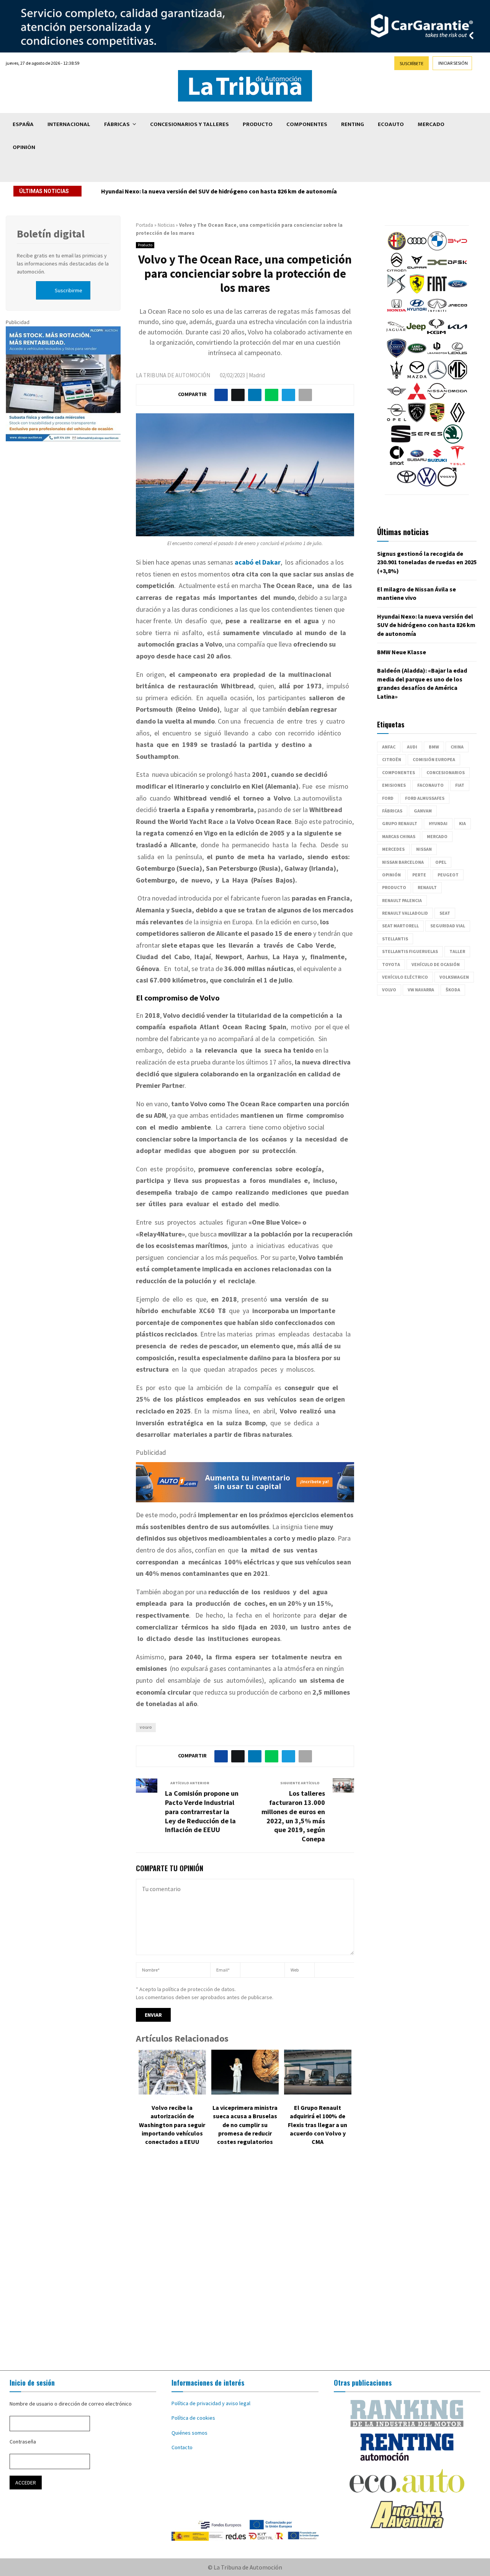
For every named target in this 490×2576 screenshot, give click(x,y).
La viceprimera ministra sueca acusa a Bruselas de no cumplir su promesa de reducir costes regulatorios (245, 2125)
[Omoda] (457, 399)
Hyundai (438, 823)
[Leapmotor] (437, 356)
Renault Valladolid (405, 913)
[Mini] (397, 399)
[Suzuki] (437, 463)
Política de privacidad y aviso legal (211, 2403)
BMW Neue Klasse (126, 191)
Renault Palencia (402, 900)
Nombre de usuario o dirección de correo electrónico (71, 2404)
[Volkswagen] (427, 485)
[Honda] (397, 313)
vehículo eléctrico (405, 977)
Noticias (166, 225)
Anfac (389, 747)
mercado (437, 836)
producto (394, 887)
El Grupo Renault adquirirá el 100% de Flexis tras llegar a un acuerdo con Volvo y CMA (318, 2125)
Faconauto (430, 785)
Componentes (307, 124)
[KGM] (436, 334)
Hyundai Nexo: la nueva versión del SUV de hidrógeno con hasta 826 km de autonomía (426, 625)
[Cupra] (417, 270)
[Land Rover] (417, 356)
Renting (353, 124)
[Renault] (457, 420)
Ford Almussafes (425, 798)
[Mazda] (417, 377)
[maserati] (397, 377)
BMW (434, 747)
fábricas (392, 811)
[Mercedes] (437, 377)
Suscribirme (69, 290)
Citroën (392, 759)
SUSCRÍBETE (412, 63)
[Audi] (417, 249)
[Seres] (427, 442)
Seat (445, 913)
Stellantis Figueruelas (410, 951)
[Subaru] (417, 463)
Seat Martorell (400, 926)
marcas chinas (399, 836)
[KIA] (457, 334)
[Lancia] (397, 356)
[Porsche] (437, 420)
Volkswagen (454, 977)
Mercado (431, 124)
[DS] (397, 291)
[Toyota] (407, 485)
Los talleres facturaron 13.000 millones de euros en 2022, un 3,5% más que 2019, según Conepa (293, 1816)
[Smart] (397, 463)
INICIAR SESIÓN (453, 63)
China (457, 747)
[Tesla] (457, 463)
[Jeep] (416, 334)
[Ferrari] (417, 291)
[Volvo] (447, 485)
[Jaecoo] (457, 313)
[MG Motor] (457, 377)
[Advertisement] (245, 2264)
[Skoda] (453, 442)
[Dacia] (437, 270)
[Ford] (457, 291)
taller (457, 951)
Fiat (460, 785)
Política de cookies (193, 2418)
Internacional (69, 124)
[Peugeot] (417, 420)
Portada (145, 225)
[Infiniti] (437, 313)
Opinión (24, 147)
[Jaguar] (396, 334)
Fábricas (117, 124)
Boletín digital (51, 234)
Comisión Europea (434, 759)
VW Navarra (421, 990)
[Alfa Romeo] (397, 249)
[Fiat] (437, 291)
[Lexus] (457, 356)
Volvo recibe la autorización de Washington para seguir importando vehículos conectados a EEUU (172, 2125)
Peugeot (448, 875)
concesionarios (446, 772)
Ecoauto (391, 124)
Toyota (391, 964)
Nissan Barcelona (403, 862)
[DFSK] (457, 270)
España (23, 124)
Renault (427, 887)
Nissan (424, 849)
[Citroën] (397, 270)
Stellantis (395, 939)
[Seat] (401, 442)
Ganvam (423, 811)
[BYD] (457, 249)
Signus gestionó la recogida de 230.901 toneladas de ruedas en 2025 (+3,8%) (427, 562)
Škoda (453, 990)
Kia (462, 823)
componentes (399, 772)
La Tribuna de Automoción (173, 375)
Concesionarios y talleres (189, 124)
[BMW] (437, 249)
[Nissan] (437, 399)
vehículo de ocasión (436, 964)
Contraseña (23, 2442)
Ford (388, 798)
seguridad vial (448, 926)
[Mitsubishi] (417, 399)
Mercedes (393, 849)
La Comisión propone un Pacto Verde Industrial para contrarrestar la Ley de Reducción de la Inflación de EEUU (202, 1812)
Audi (412, 747)
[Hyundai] (417, 313)
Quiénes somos (189, 2433)
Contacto (182, 2447)
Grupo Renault (400, 823)
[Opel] (397, 420)
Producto (258, 124)
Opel (441, 862)
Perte (419, 875)
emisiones (394, 785)
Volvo (146, 1727)
